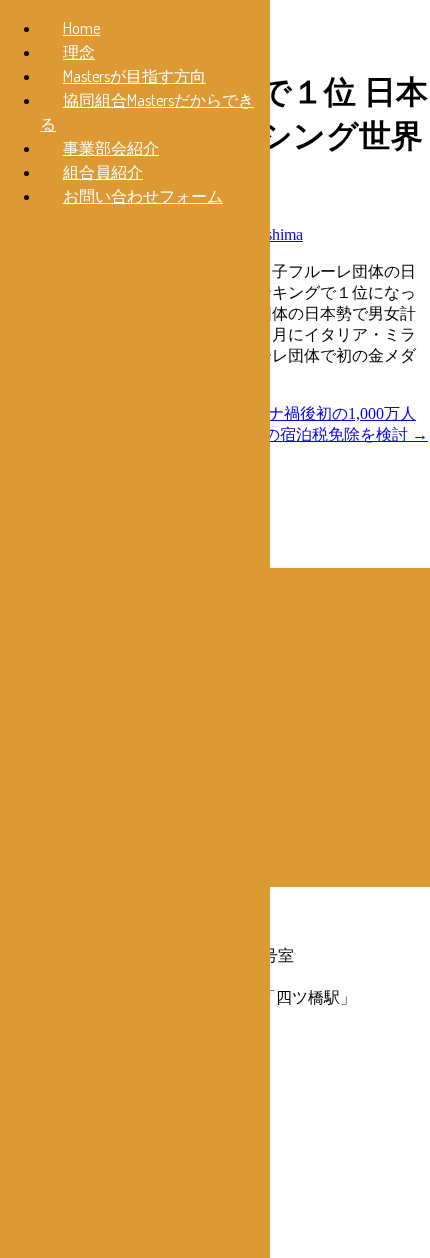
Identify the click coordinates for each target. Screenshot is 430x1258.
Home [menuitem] (81, 28)
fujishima (274, 234)
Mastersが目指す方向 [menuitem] (134, 76)
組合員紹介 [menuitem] (103, 172)
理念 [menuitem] (79, 52)
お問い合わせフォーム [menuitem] (143, 196)
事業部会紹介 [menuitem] (111, 148)
